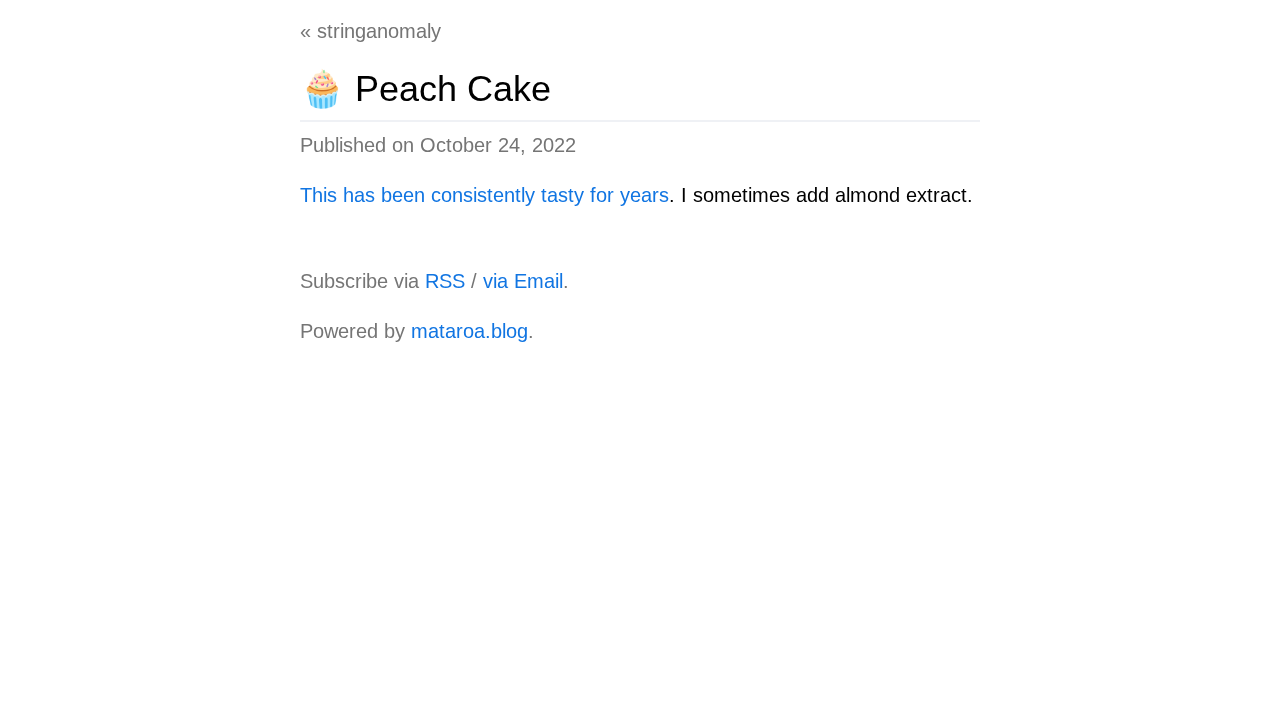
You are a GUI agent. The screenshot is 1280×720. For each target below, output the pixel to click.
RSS (445, 281)
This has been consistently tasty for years (484, 195)
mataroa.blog (469, 331)
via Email (523, 281)
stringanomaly (379, 31)
